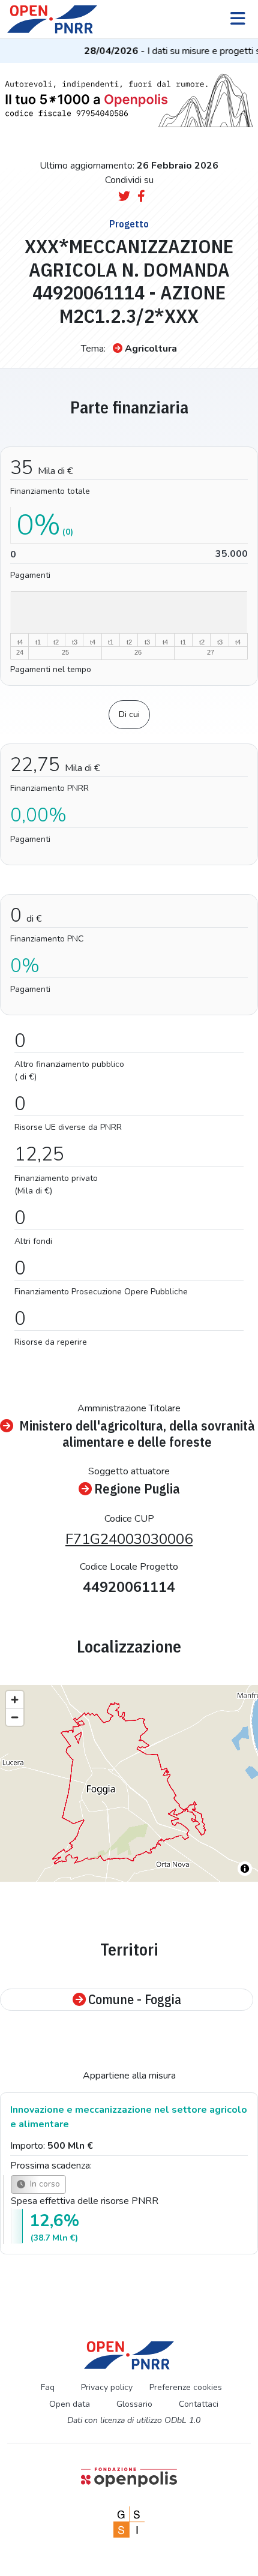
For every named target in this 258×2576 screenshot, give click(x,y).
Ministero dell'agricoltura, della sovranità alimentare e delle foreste (137, 1434)
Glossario (134, 2404)
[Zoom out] (15, 1717)
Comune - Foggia (135, 2000)
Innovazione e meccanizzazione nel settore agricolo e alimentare (129, 2117)
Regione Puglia (137, 1489)
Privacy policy (107, 2387)
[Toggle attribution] (245, 1869)
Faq (48, 2387)
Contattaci (199, 2404)
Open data (70, 2404)
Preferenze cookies (186, 2387)
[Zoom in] (15, 1700)
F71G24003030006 (129, 1539)
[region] (129, 1783)
